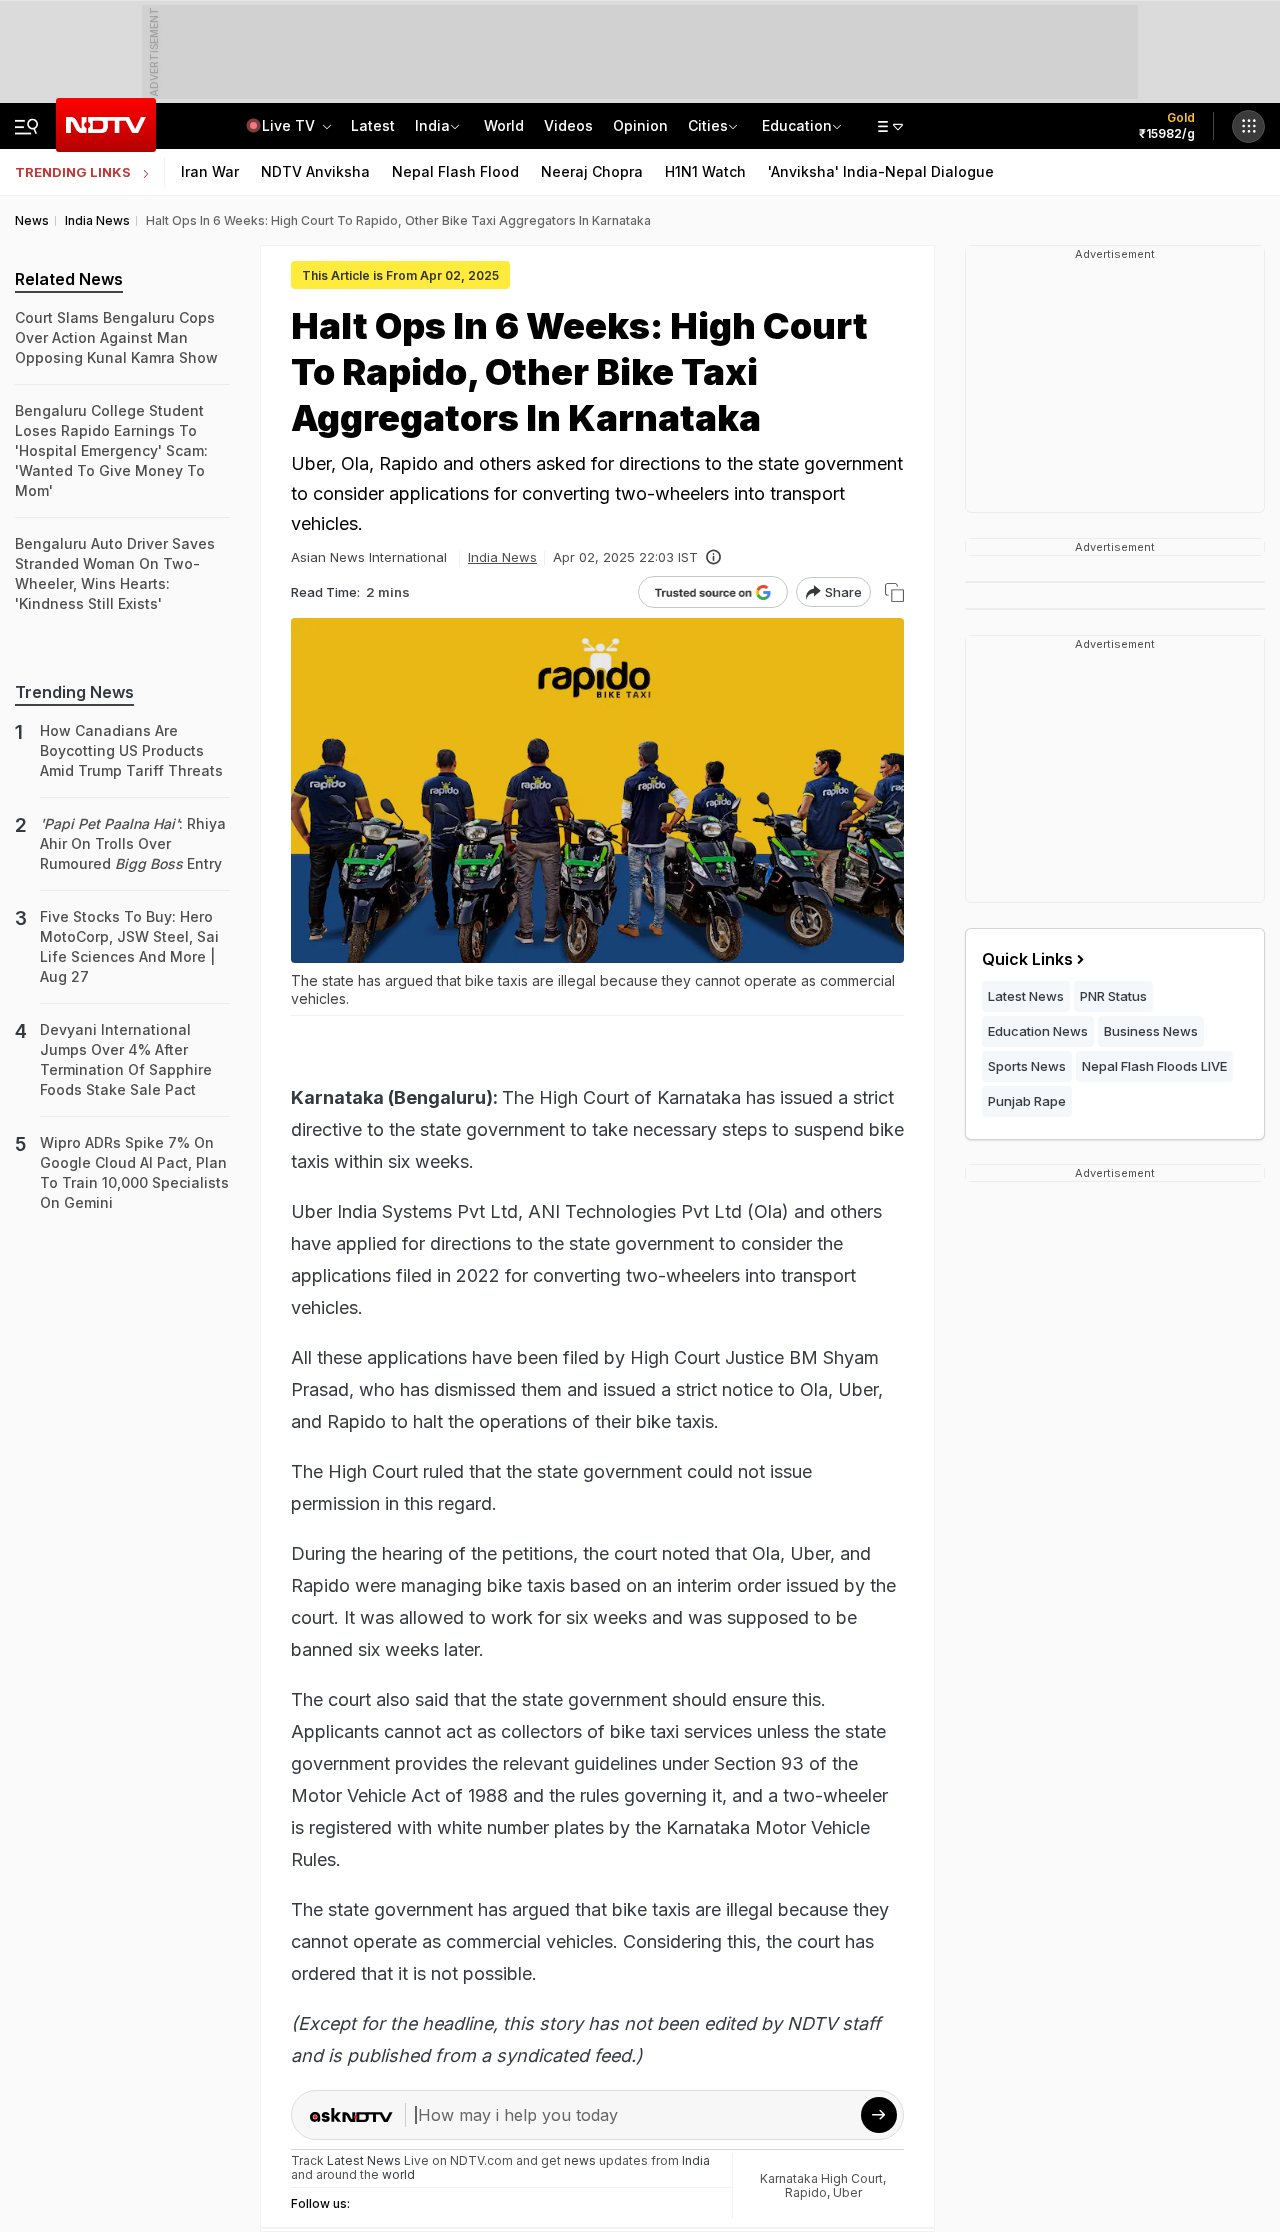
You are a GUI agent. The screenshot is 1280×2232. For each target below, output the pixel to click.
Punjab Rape (1027, 1101)
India (432, 125)
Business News (1151, 1031)
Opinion (640, 125)
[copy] (894, 592)
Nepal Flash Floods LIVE (1154, 1066)
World (504, 125)
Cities (708, 125)
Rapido (806, 2192)
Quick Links (1027, 959)
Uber (847, 2192)
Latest (373, 125)
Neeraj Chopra (592, 171)
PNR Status (1113, 996)
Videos (568, 125)
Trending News (74, 692)
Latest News (1026, 996)
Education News (1038, 1031)
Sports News (1027, 1066)
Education (797, 125)
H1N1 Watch (705, 171)
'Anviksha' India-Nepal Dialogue (881, 171)
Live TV (290, 125)
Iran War (210, 171)
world (398, 2174)
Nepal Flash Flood (455, 171)
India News (502, 557)
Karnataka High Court (821, 2178)
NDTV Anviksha (315, 171)
